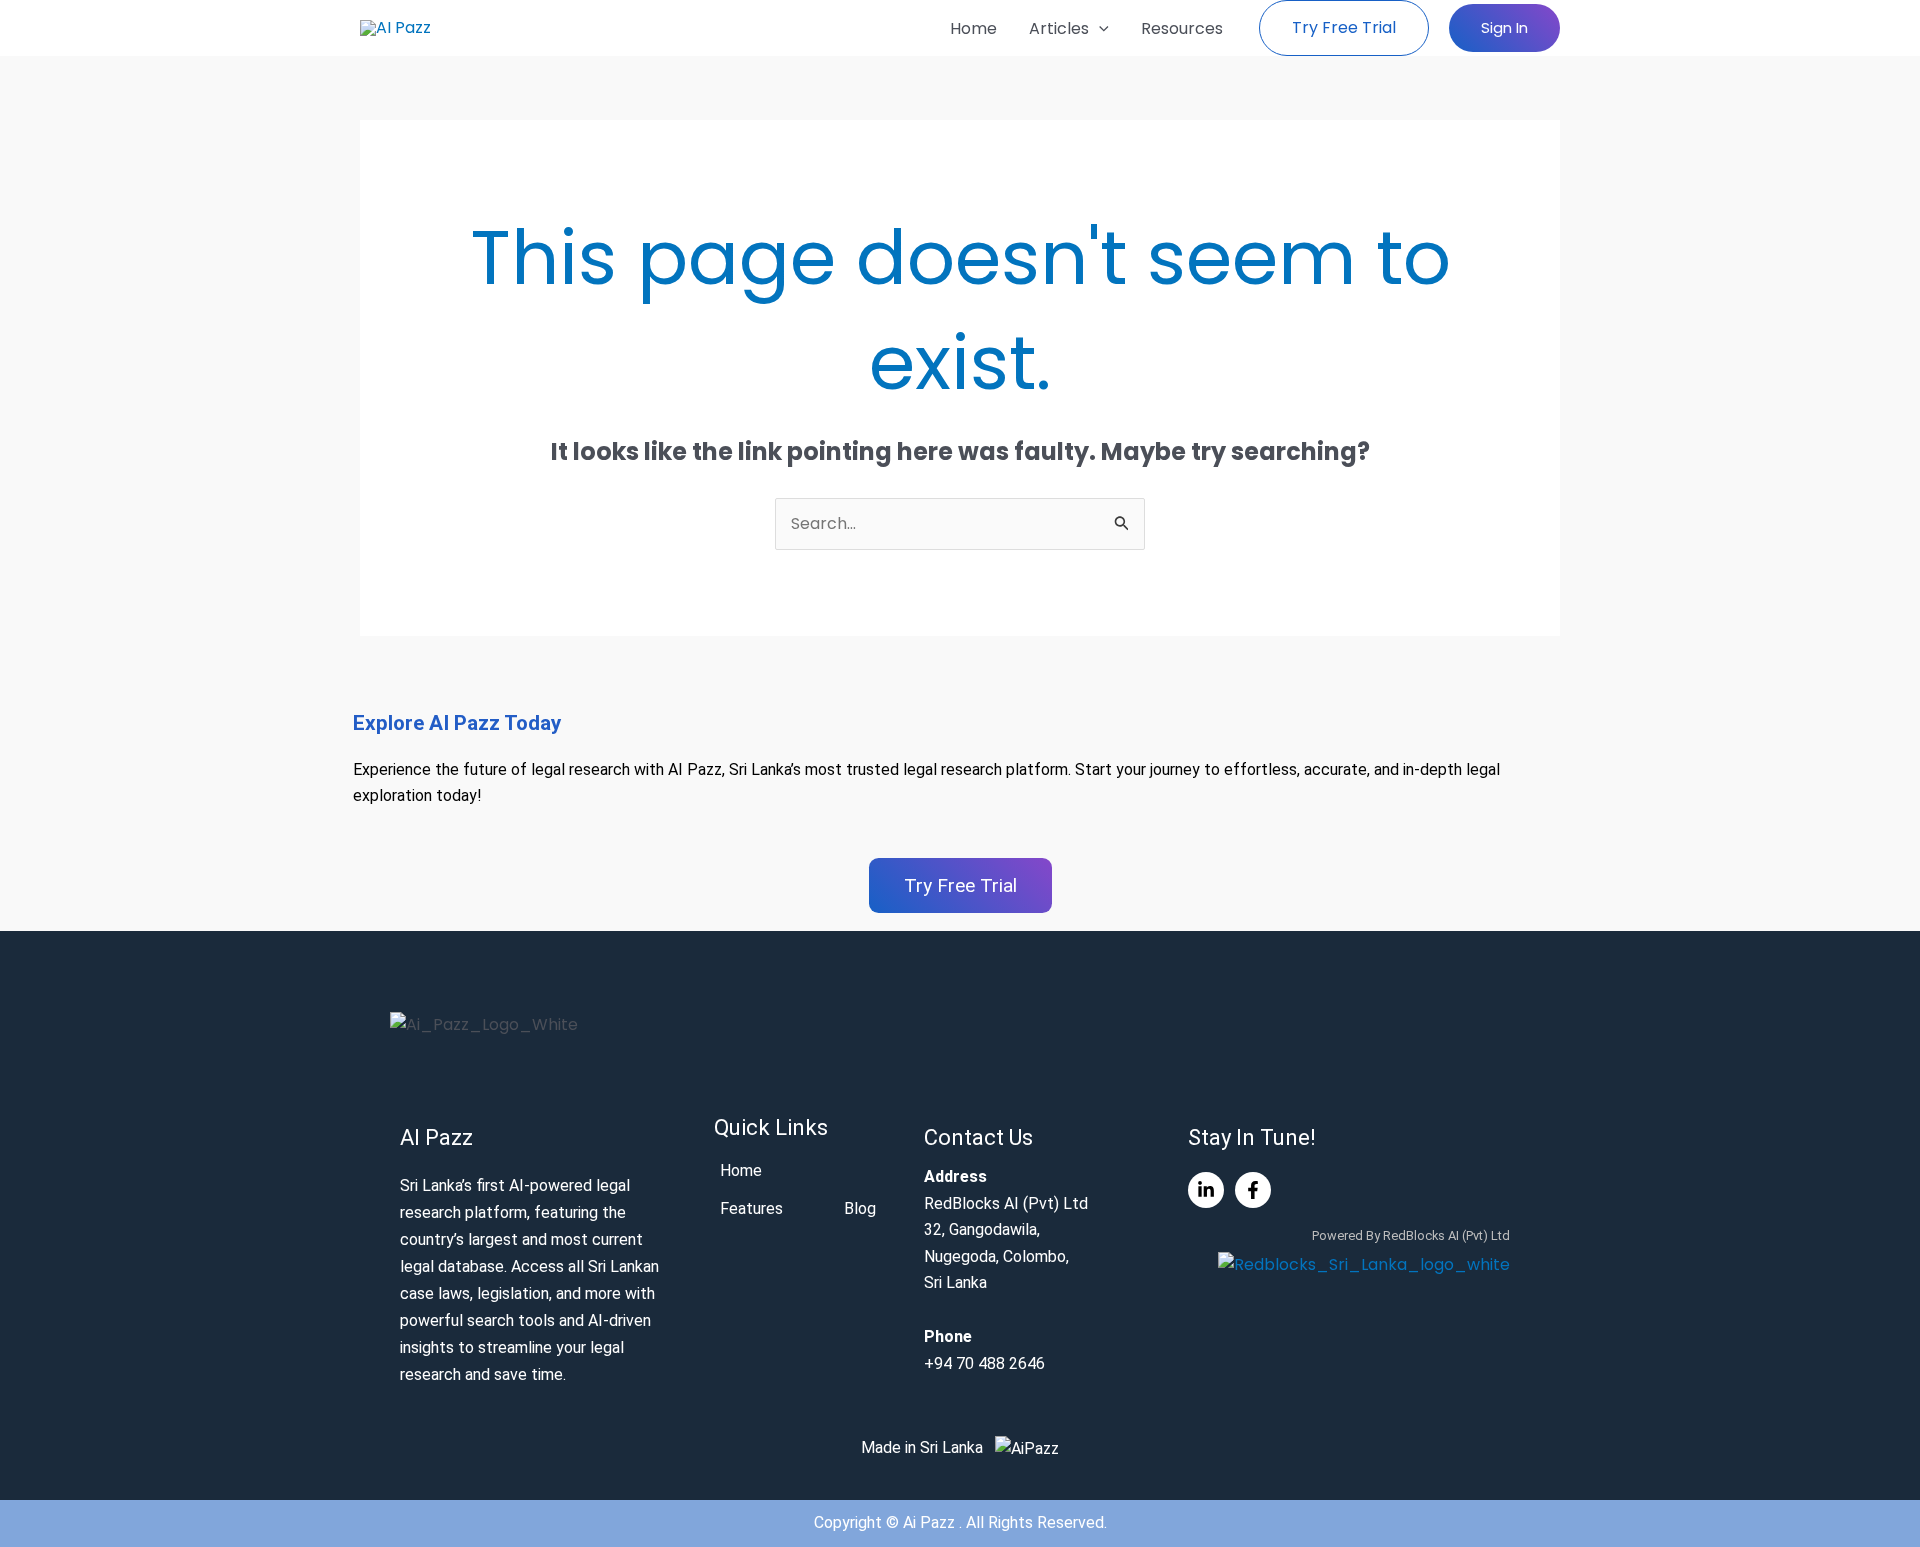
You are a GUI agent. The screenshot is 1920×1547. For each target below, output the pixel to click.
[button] (1099, 28)
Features (751, 1208)
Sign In (1504, 27)
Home (973, 28)
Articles (1059, 28)
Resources (1182, 28)
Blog (860, 1208)
